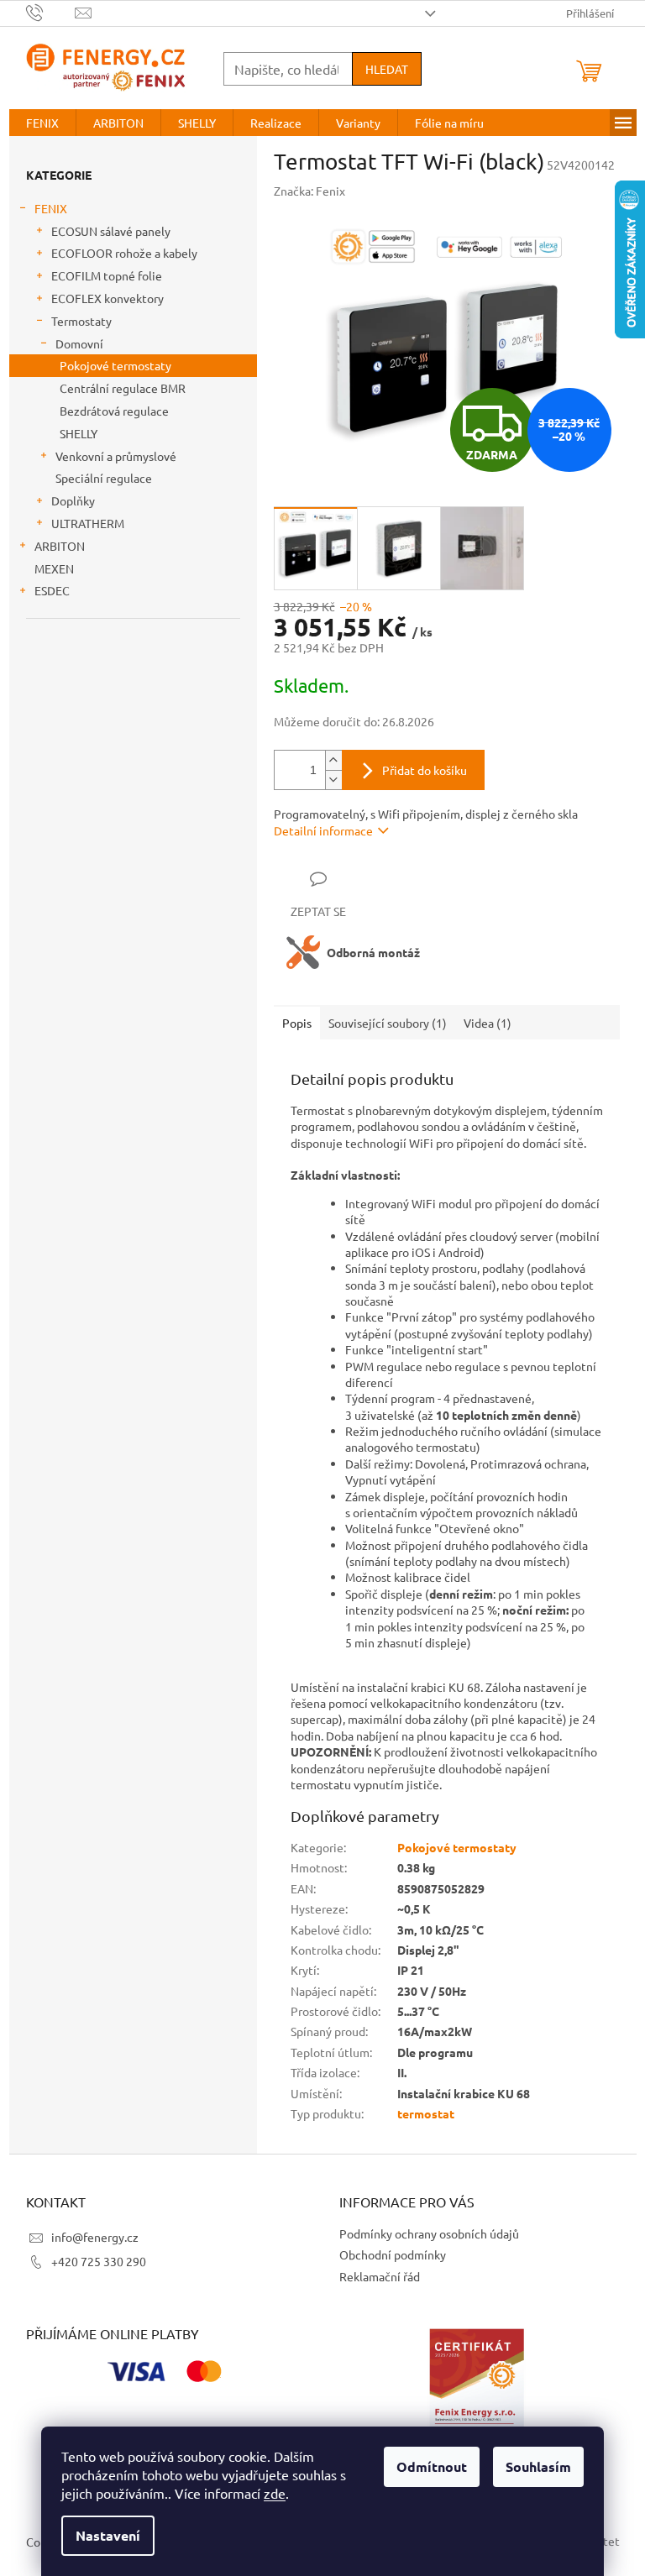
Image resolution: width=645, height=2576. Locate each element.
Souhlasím (538, 2466)
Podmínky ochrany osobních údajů (429, 2233)
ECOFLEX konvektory (107, 298)
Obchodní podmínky (393, 2254)
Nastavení (108, 2535)
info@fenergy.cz (95, 2237)
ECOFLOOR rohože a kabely (124, 253)
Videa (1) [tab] (488, 1023)
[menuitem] (42, 123)
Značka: (309, 191)
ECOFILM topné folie (107, 275)
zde (275, 2493)
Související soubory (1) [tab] (388, 1023)
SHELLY (79, 433)
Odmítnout (432, 2466)
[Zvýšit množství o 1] (333, 760)
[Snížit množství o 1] (333, 780)
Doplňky (73, 500)
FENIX (51, 208)
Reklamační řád (380, 2276)
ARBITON (60, 546)
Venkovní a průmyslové (116, 456)
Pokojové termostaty (115, 365)
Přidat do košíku (425, 770)
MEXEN (54, 568)
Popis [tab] (297, 1023)
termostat (426, 2113)
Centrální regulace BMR (123, 388)
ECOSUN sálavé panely (111, 231)
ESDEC (52, 590)
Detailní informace (323, 830)
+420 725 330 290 (99, 2261)
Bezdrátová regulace (114, 411)
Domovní (79, 343)
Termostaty (81, 321)
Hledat (387, 69)
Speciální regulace (104, 478)
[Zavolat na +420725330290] (51, 11)
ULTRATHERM (88, 523)
